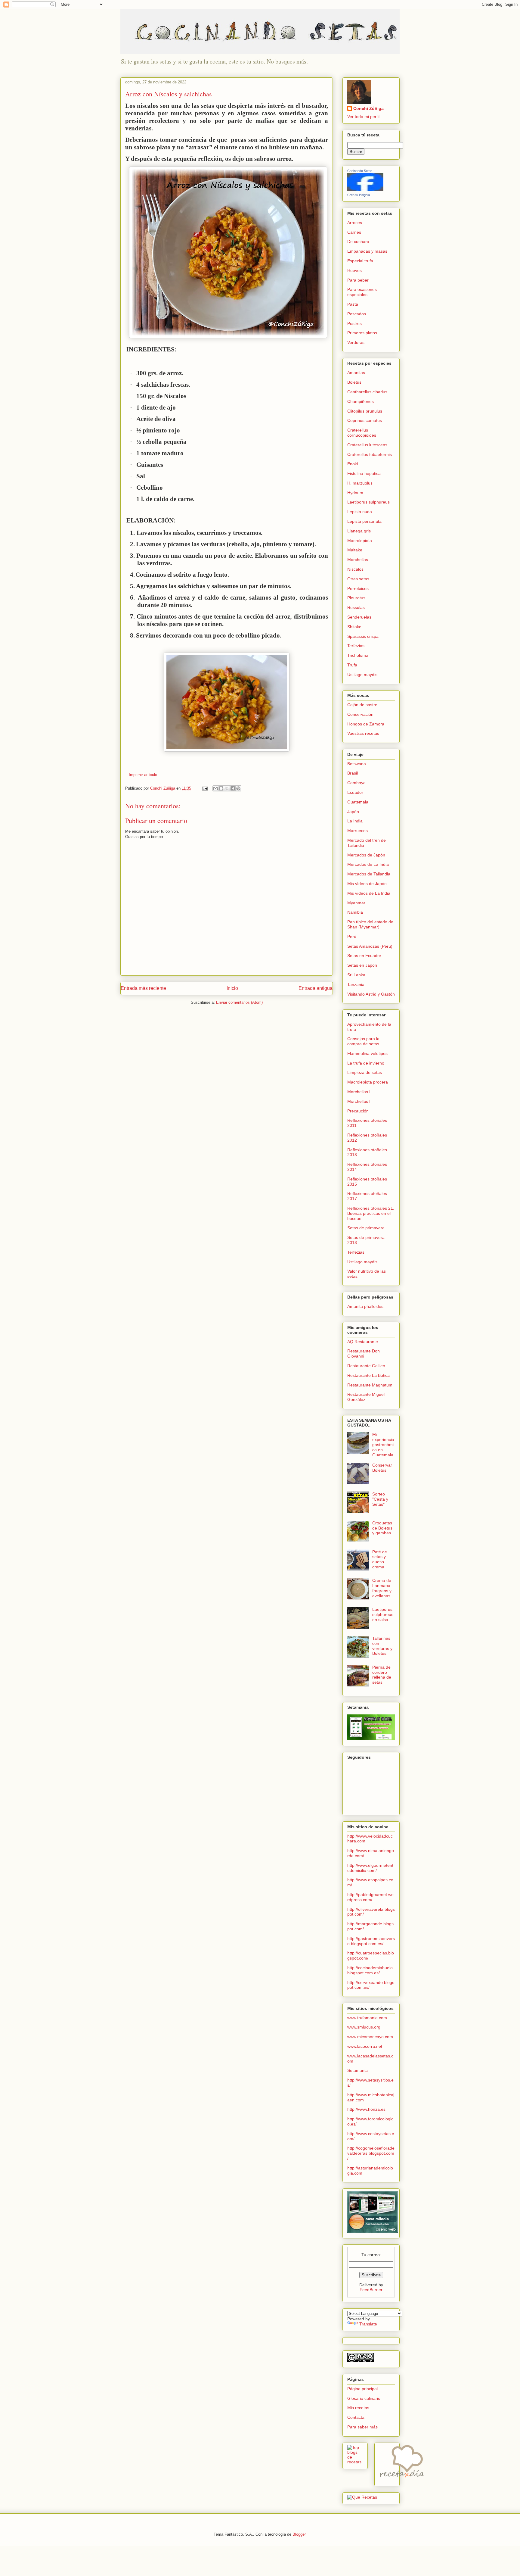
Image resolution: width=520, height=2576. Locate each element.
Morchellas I (359, 1092)
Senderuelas (359, 617)
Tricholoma (358, 655)
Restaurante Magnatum (370, 1385)
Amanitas (356, 373)
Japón (353, 812)
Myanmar (356, 903)
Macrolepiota (360, 541)
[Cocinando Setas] (365, 190)
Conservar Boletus (382, 1468)
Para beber (358, 280)
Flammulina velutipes (367, 1053)
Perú (352, 937)
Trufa (352, 665)
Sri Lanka (356, 975)
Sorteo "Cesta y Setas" (380, 1499)
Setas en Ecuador (364, 956)
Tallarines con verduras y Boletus (382, 1646)
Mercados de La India (368, 864)
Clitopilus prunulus (365, 411)
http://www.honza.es (366, 2109)
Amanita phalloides (365, 1306)
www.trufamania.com (367, 2018)
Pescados (357, 314)
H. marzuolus (360, 483)
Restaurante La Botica (368, 1375)
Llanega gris (359, 531)
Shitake (354, 627)
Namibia (355, 912)
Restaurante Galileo (366, 1366)
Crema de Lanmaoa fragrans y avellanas (382, 1588)
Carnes (354, 232)
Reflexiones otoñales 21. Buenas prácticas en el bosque (371, 1213)
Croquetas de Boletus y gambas (382, 1528)
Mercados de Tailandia (369, 874)
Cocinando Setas (360, 171)
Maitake (355, 550)
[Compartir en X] (227, 788)
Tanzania (356, 984)
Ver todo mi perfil (363, 117)
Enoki (353, 464)
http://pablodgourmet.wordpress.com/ (370, 1897)
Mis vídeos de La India (369, 893)
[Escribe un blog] (221, 788)
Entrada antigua (316, 988)
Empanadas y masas (367, 251)
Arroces (355, 223)
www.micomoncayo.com (370, 2037)
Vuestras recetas (363, 733)
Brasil (353, 773)
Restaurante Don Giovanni (364, 1353)
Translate (368, 2324)
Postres (354, 323)
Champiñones (361, 401)
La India (355, 821)
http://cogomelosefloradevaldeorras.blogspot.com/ (371, 2153)
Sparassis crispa (363, 636)
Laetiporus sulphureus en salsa (383, 1614)
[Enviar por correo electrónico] (215, 788)
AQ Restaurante (363, 1342)
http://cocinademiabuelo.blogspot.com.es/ (371, 1970)
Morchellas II (359, 1101)
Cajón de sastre (362, 705)
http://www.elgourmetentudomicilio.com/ (370, 1868)
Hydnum (355, 493)
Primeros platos (362, 333)
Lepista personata (364, 521)
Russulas (356, 607)
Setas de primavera (366, 1228)
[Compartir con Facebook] (233, 788)
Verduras (356, 342)
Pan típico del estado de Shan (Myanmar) (370, 924)
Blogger (299, 2534)
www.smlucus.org (364, 2027)
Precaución (358, 1111)
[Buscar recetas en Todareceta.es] (355, 2462)
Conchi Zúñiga (368, 108)
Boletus (354, 382)
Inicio (232, 988)
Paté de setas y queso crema (380, 1559)
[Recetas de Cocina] (402, 2479)
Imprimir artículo (143, 775)
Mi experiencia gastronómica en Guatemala (383, 1444)
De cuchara (358, 242)
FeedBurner (371, 2290)
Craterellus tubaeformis (370, 454)
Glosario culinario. (364, 2398)
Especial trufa (360, 261)
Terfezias (356, 646)
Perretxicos (358, 588)
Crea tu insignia (359, 195)
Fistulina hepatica (364, 473)
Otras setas (358, 579)
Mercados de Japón (366, 855)
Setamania (357, 2070)
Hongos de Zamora (366, 724)
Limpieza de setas (365, 1072)
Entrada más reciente (143, 988)
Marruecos (357, 831)
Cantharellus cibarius (367, 392)
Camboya (356, 783)
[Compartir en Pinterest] (238, 788)
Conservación (360, 714)
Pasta (353, 304)
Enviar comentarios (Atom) (239, 1002)
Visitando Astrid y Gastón (371, 994)
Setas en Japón (362, 965)
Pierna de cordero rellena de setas (382, 1675)
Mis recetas (358, 2408)
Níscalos (355, 569)
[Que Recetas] (362, 2497)
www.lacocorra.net (365, 2046)
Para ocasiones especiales (362, 292)
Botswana (357, 764)
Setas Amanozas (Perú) (370, 946)
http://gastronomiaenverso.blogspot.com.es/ (371, 1941)
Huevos (354, 270)
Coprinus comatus (365, 420)
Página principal (362, 2389)
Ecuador (355, 792)
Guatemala (358, 802)
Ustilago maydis (362, 675)
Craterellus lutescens (367, 445)
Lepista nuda (360, 512)
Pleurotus (356, 598)
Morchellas (358, 560)
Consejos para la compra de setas (363, 1041)
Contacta (356, 2417)
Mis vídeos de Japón (367, 884)
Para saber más (362, 2427)
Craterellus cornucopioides (362, 433)
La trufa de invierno (366, 1063)
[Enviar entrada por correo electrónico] (204, 788)
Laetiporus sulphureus (368, 502)
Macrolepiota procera (368, 1082)
